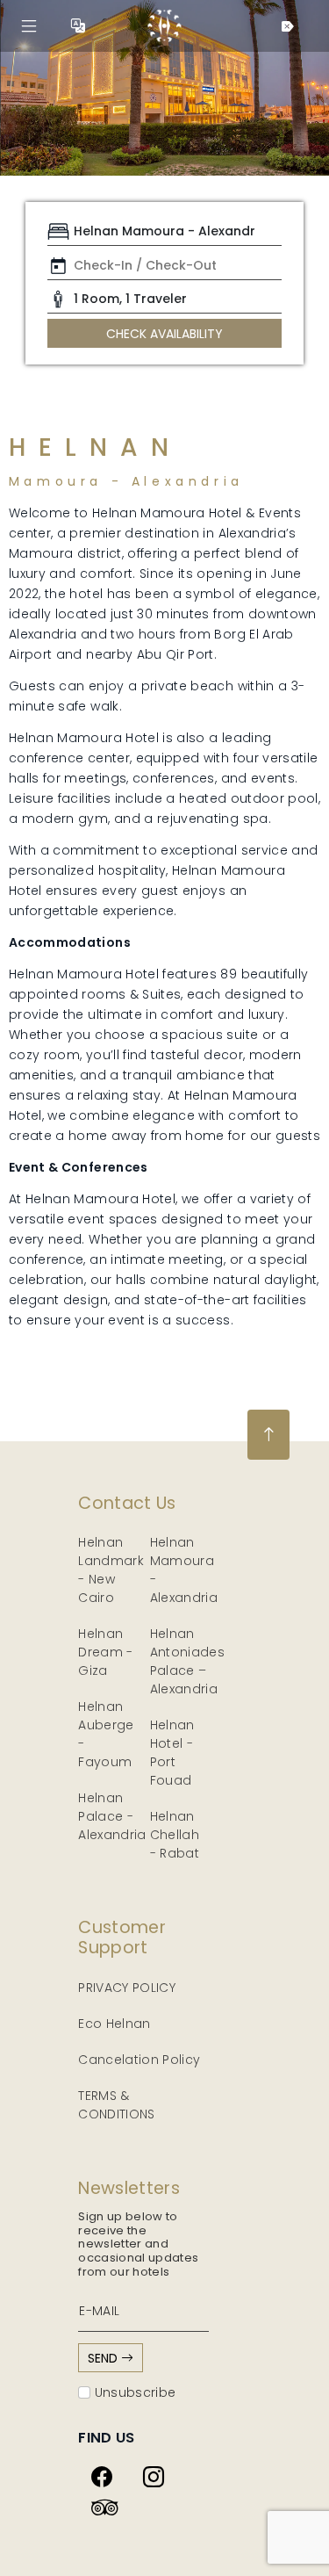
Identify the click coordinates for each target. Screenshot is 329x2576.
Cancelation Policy (139, 2060)
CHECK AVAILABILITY (164, 334)
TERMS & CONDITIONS (117, 2105)
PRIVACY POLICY (127, 1988)
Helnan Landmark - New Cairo (111, 1570)
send (104, 2358)
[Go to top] (268, 1435)
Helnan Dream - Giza (105, 1652)
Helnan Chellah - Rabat (175, 1835)
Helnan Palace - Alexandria (112, 1816)
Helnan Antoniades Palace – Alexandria (188, 1661)
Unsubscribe (133, 2392)
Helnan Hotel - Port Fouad (172, 1753)
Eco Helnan (114, 2024)
